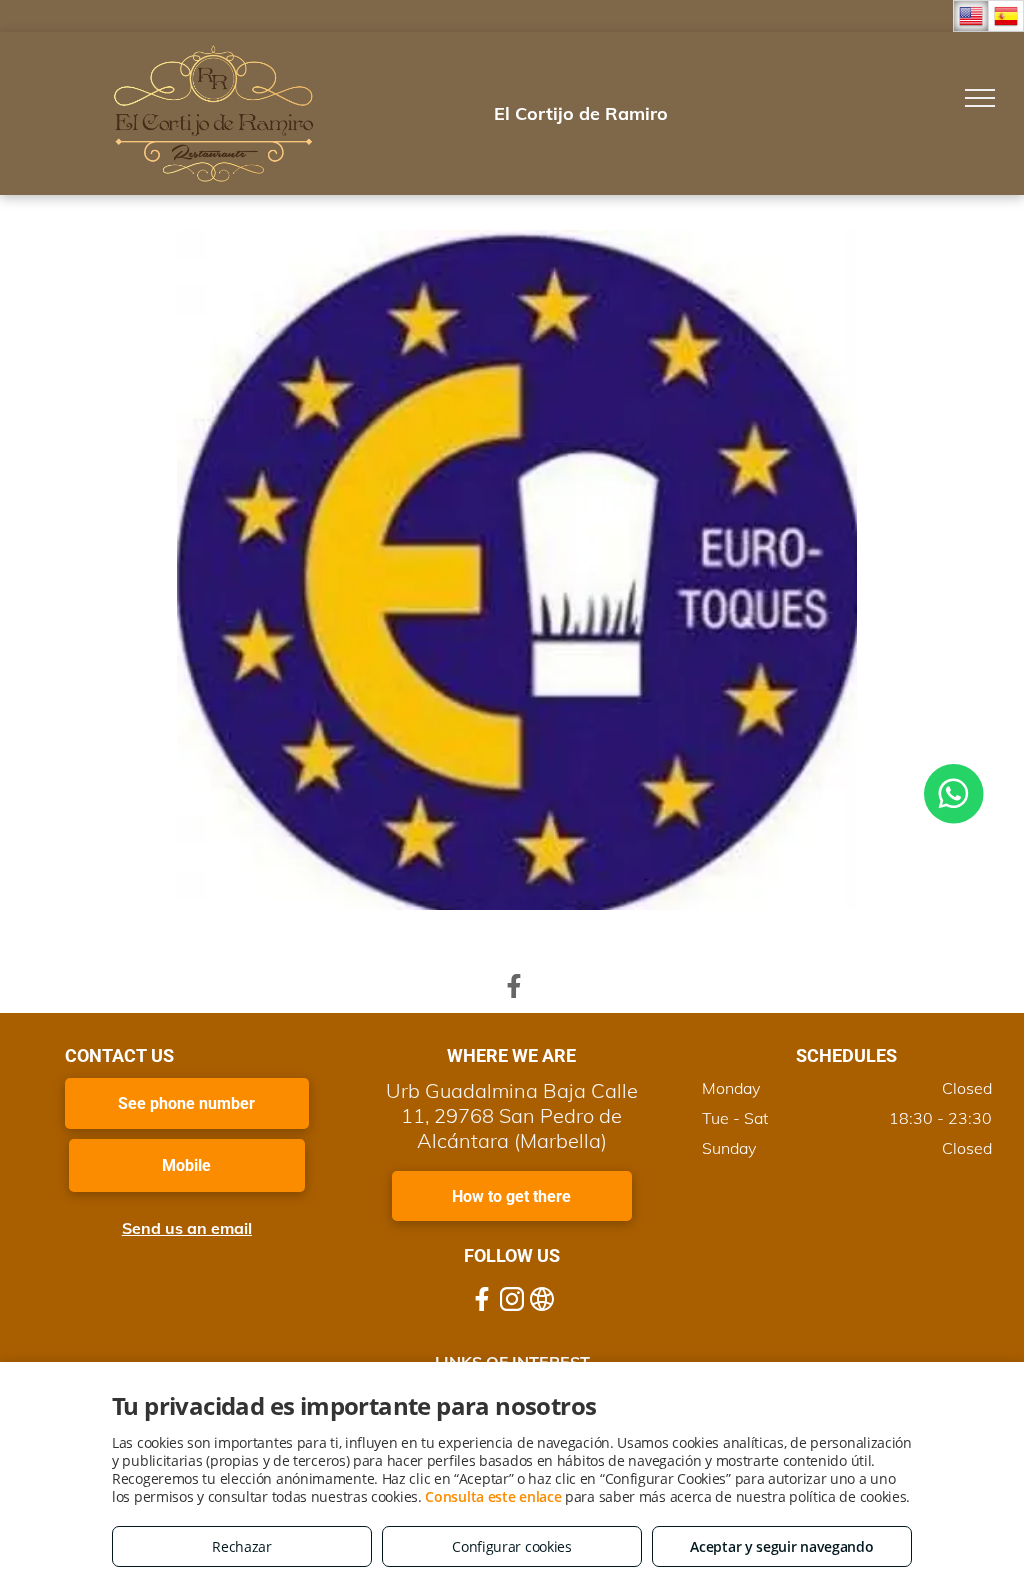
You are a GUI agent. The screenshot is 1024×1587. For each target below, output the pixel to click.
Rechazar (242, 1546)
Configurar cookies (512, 1546)
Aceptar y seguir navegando (781, 1546)
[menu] (980, 98)
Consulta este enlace (493, 1496)
